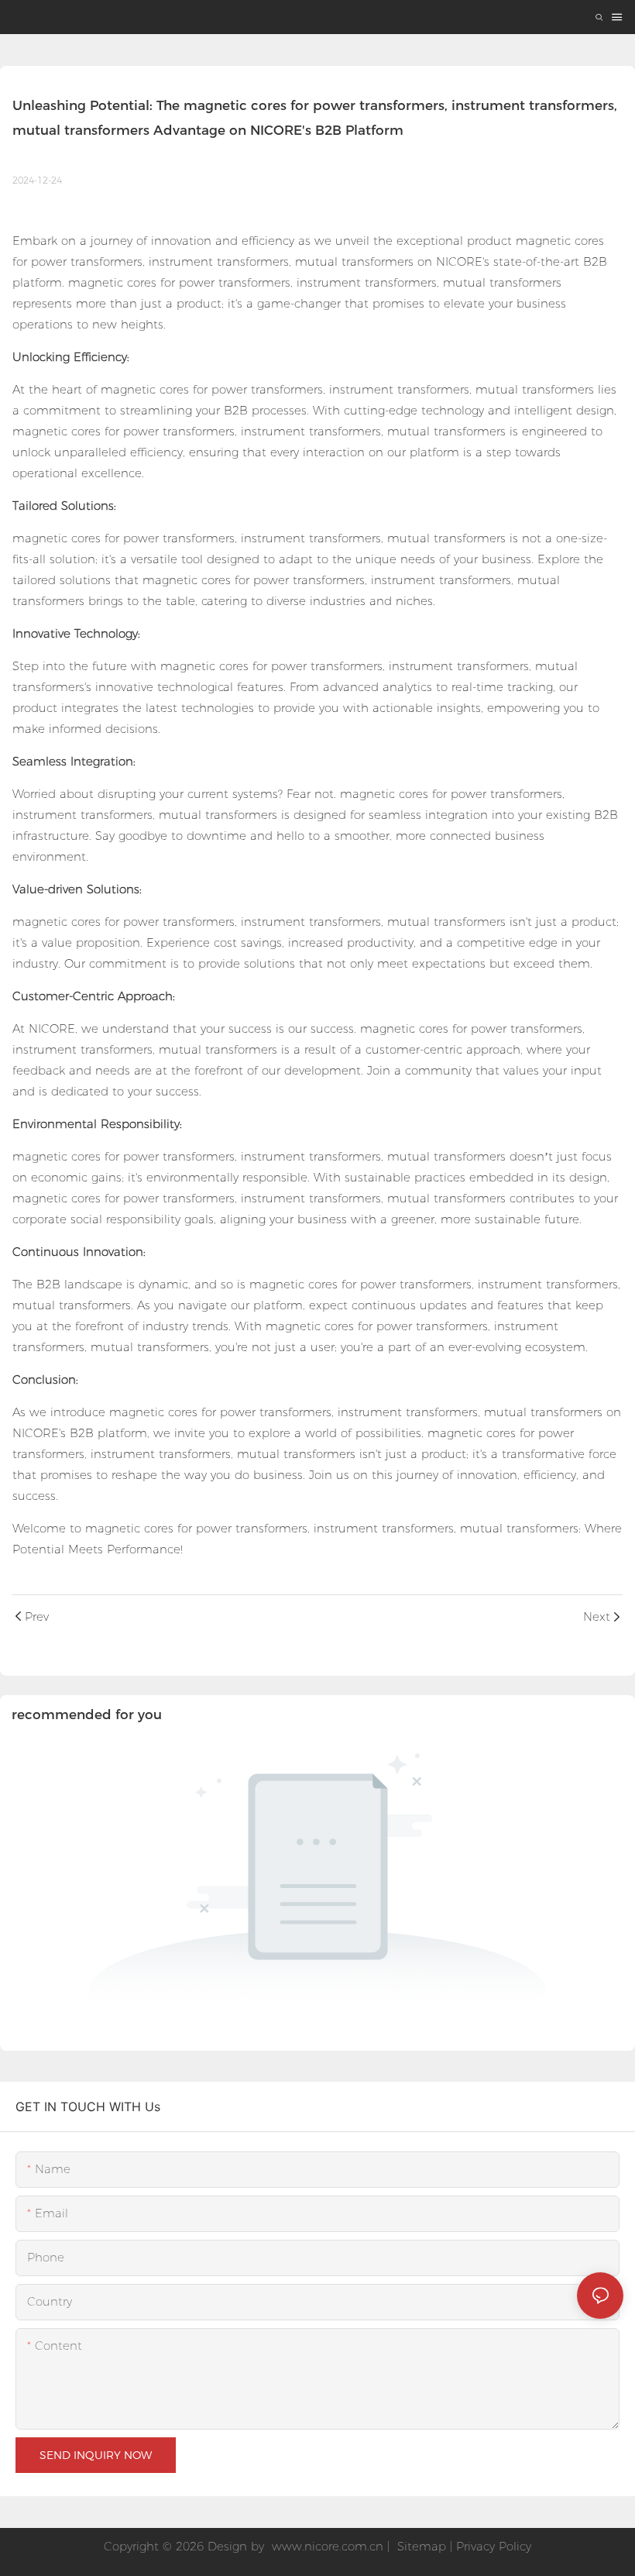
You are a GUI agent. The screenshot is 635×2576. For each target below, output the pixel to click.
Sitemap (420, 2546)
